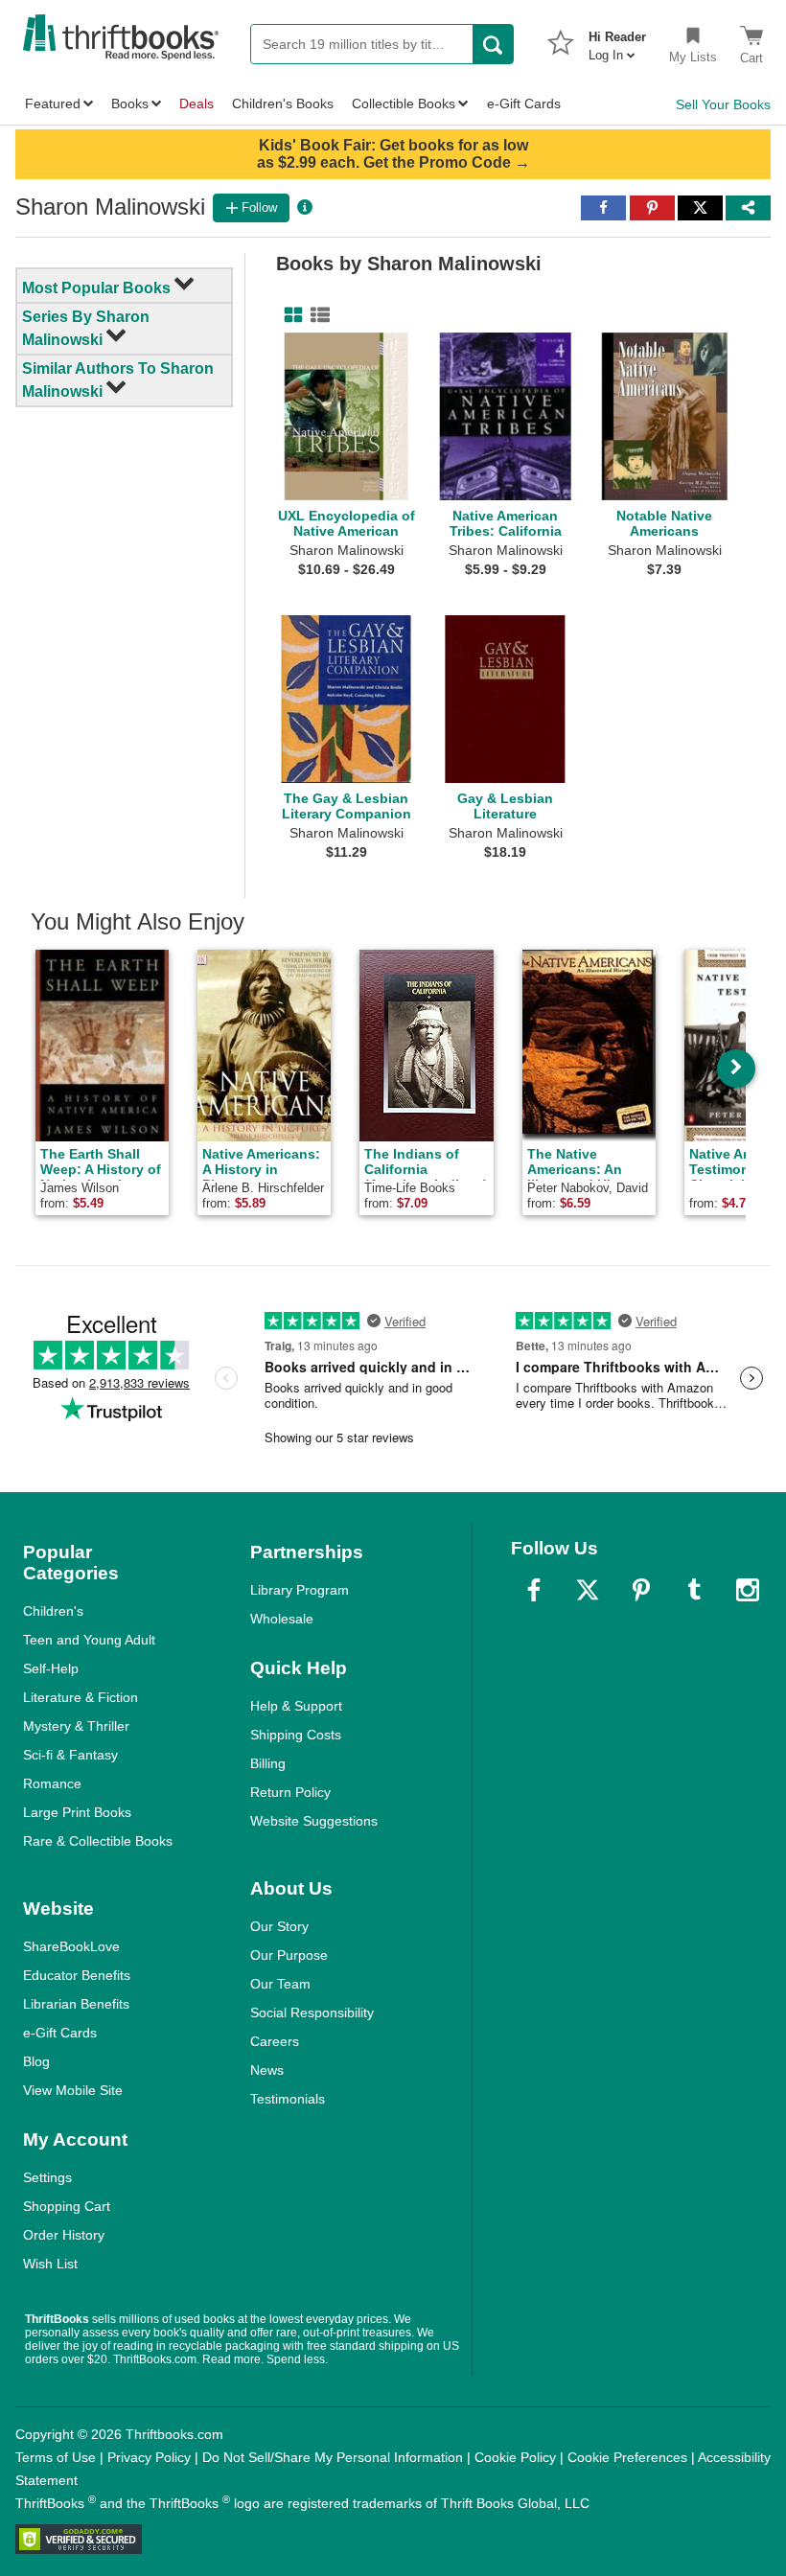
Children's (53, 1611)
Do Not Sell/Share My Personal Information (333, 2457)
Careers (275, 2041)
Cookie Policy (515, 2457)
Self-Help (51, 1668)
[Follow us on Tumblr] (694, 1590)
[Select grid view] (289, 315)
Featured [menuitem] (53, 103)
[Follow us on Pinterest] (641, 1590)
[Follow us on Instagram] (748, 1590)
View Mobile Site (73, 2090)
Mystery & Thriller (76, 1726)
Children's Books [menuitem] (283, 103)
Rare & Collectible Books (98, 1841)
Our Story (279, 1926)
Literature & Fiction (81, 1697)
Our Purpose (289, 1955)
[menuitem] (617, 40)
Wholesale (282, 1619)
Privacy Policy (149, 2457)
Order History (64, 2235)
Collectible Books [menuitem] (404, 103)
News (267, 2070)
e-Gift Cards (60, 2033)
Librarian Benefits (76, 2004)
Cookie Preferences (627, 2457)
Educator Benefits (77, 1975)
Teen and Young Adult (89, 1640)
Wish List (50, 2264)
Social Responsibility (312, 2012)
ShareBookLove (71, 1946)
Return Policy (290, 1792)
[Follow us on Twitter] (588, 1590)
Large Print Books (77, 1812)
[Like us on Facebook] (534, 1590)
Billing (268, 1763)
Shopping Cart (67, 2206)
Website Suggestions (314, 1821)
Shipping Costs (296, 1735)
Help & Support (296, 1706)
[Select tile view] (316, 315)
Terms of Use (56, 2457)
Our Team (280, 1984)
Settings (47, 2177)
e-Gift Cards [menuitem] (524, 103)
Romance (52, 1783)
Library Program (300, 1590)
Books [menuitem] (130, 103)
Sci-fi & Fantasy (70, 1755)
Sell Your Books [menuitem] (723, 104)
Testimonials (288, 2099)
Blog (36, 2061)
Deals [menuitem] (196, 103)
